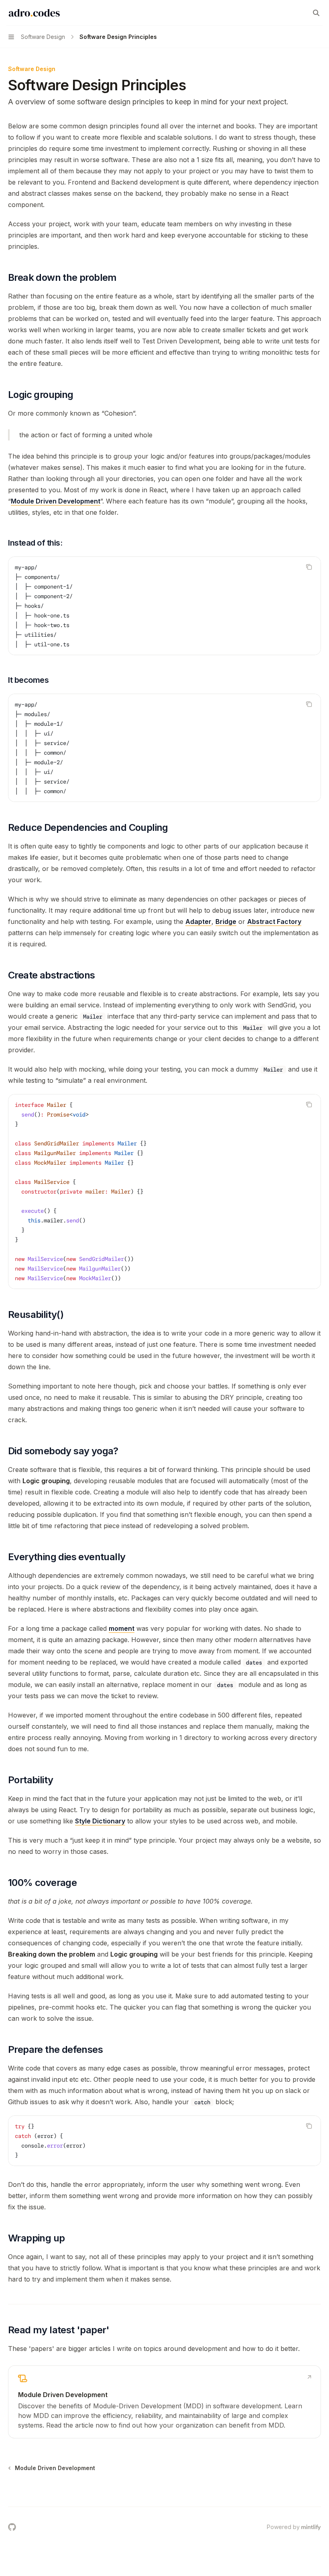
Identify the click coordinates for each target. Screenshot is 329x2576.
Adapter (198, 922)
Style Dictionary (100, 1821)
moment (122, 1628)
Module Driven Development (56, 501)
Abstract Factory (274, 922)
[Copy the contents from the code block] (309, 567)
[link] (164, 2402)
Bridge (226, 922)
